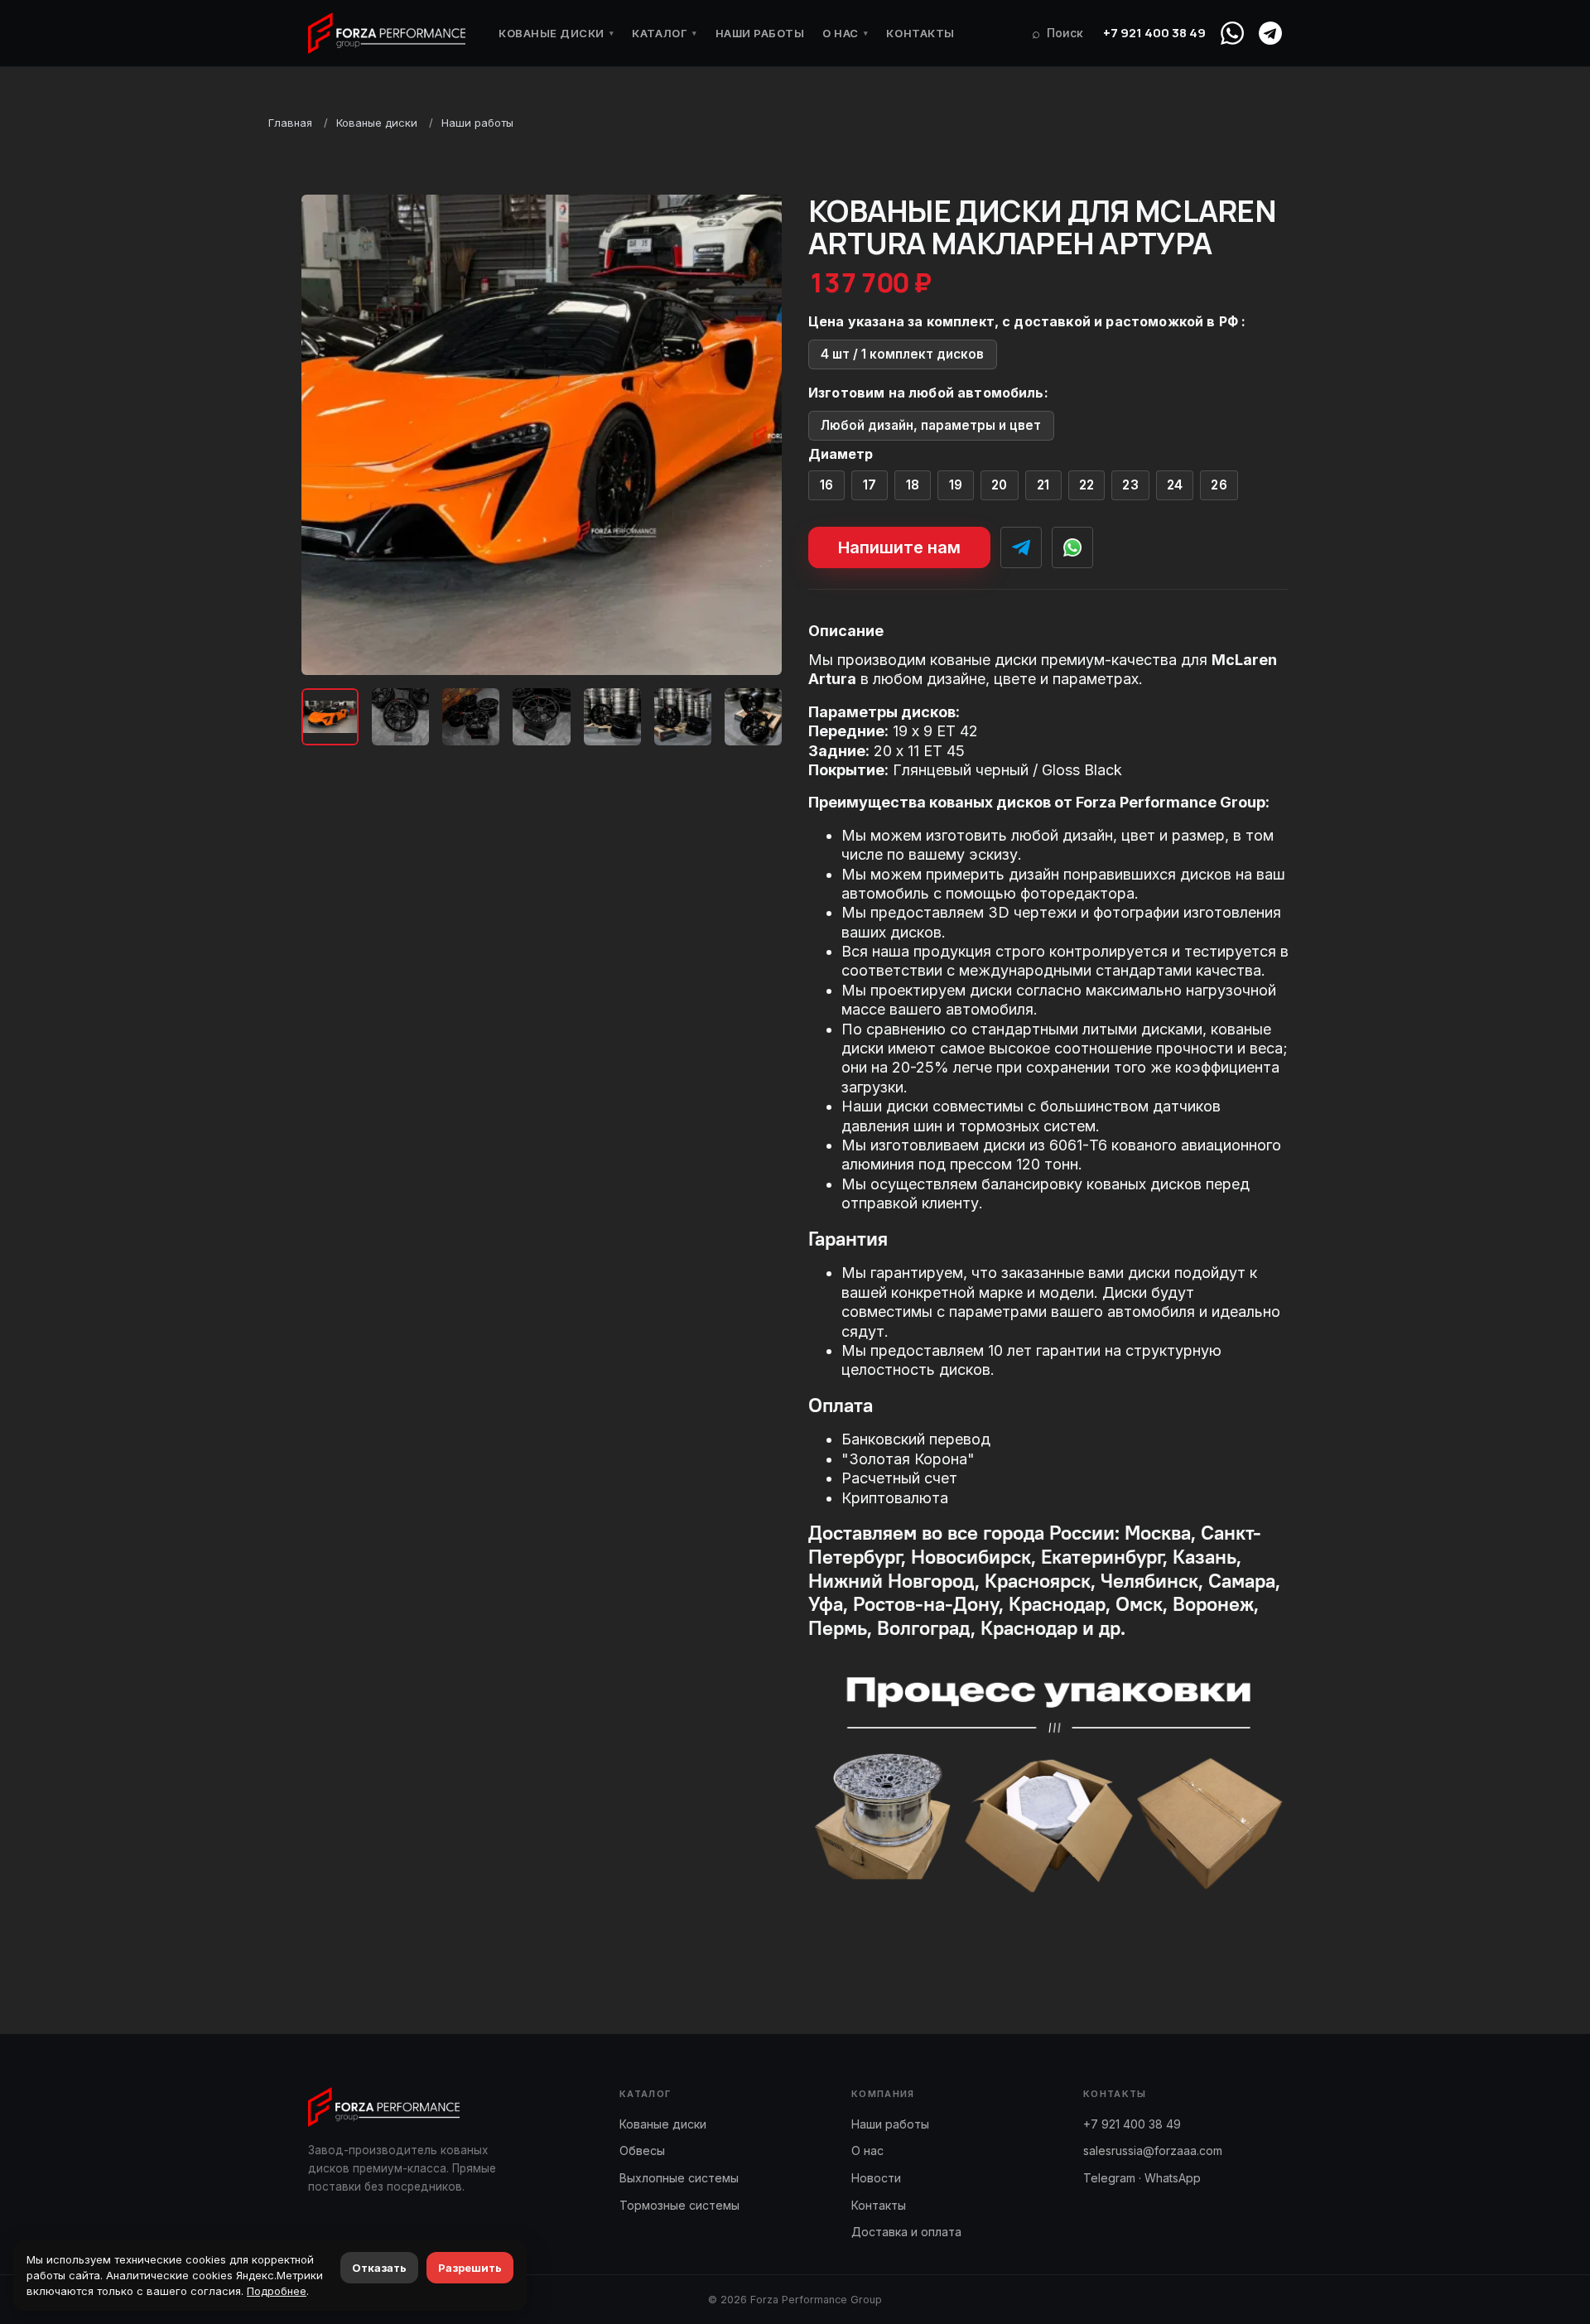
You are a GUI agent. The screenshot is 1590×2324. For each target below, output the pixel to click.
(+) (827, 485)
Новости (876, 2178)
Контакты (920, 33)
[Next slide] (755, 435)
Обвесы (642, 2150)
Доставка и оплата (906, 2232)
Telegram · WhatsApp (1142, 2178)
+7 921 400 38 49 (1154, 33)
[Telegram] (1270, 33)
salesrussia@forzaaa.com (1153, 2150)
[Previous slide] (328, 435)
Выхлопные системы (679, 2178)
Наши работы (760, 33)
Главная (290, 123)
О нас (845, 33)
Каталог (664, 33)
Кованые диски (556, 33)
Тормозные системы (679, 2205)
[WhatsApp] (1232, 33)
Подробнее (277, 2291)
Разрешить (470, 2268)
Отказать (379, 2268)
